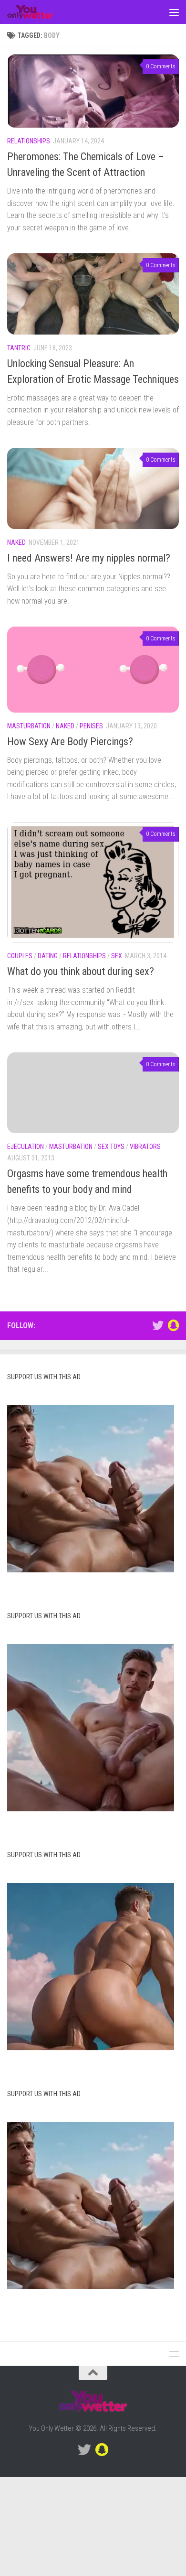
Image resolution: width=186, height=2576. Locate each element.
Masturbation (29, 726)
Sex (117, 956)
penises (91, 726)
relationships (29, 141)
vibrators (145, 1147)
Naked (16, 542)
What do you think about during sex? (81, 971)
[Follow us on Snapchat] (173, 1325)
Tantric (19, 348)
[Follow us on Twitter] (158, 1325)
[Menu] (174, 12)
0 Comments (161, 66)
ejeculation (26, 1147)
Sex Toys (111, 1147)
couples (20, 956)
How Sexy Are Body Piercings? (70, 741)
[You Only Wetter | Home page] (38, 12)
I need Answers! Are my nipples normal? (89, 558)
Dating (48, 956)
